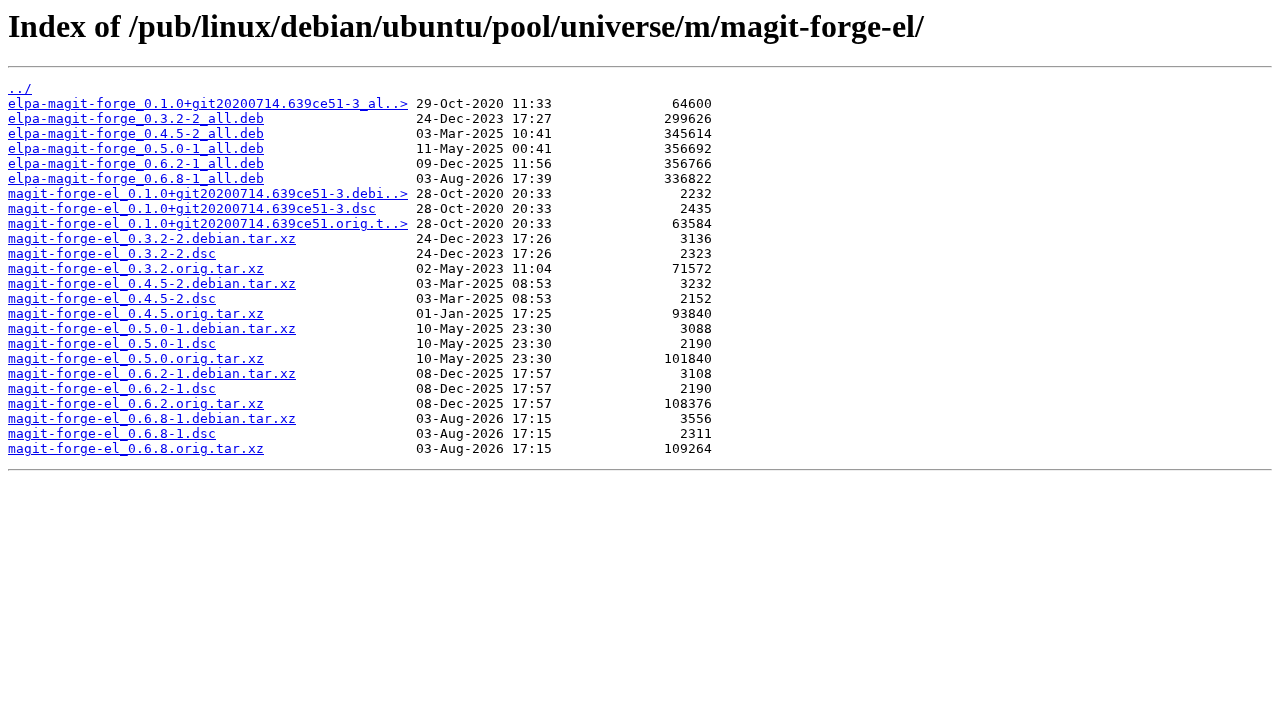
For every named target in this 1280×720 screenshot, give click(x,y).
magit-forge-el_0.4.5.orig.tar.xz (136, 313)
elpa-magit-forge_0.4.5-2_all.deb (136, 133)
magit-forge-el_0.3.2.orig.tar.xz (136, 268)
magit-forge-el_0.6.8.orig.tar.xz (136, 448)
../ (20, 88)
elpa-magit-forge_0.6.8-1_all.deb (136, 178)
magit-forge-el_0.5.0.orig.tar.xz (136, 358)
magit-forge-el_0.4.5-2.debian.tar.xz (152, 283)
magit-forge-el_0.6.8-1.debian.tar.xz (152, 418)
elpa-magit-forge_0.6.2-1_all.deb (136, 163)
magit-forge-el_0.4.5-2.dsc (112, 298)
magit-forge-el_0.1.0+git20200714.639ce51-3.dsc (192, 208)
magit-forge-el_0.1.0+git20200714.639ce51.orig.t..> (208, 223)
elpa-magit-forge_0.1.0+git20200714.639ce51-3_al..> (208, 103)
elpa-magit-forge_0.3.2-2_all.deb (136, 118)
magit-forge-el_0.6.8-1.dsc (112, 433)
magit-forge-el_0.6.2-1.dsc (112, 388)
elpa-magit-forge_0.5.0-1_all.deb (136, 148)
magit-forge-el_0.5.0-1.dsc (112, 343)
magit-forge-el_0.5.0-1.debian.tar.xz (152, 328)
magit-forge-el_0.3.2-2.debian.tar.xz (152, 238)
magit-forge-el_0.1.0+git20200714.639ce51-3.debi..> (208, 193)
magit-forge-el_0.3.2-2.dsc (112, 253)
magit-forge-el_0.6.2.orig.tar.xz (136, 403)
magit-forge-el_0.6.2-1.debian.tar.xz (152, 373)
